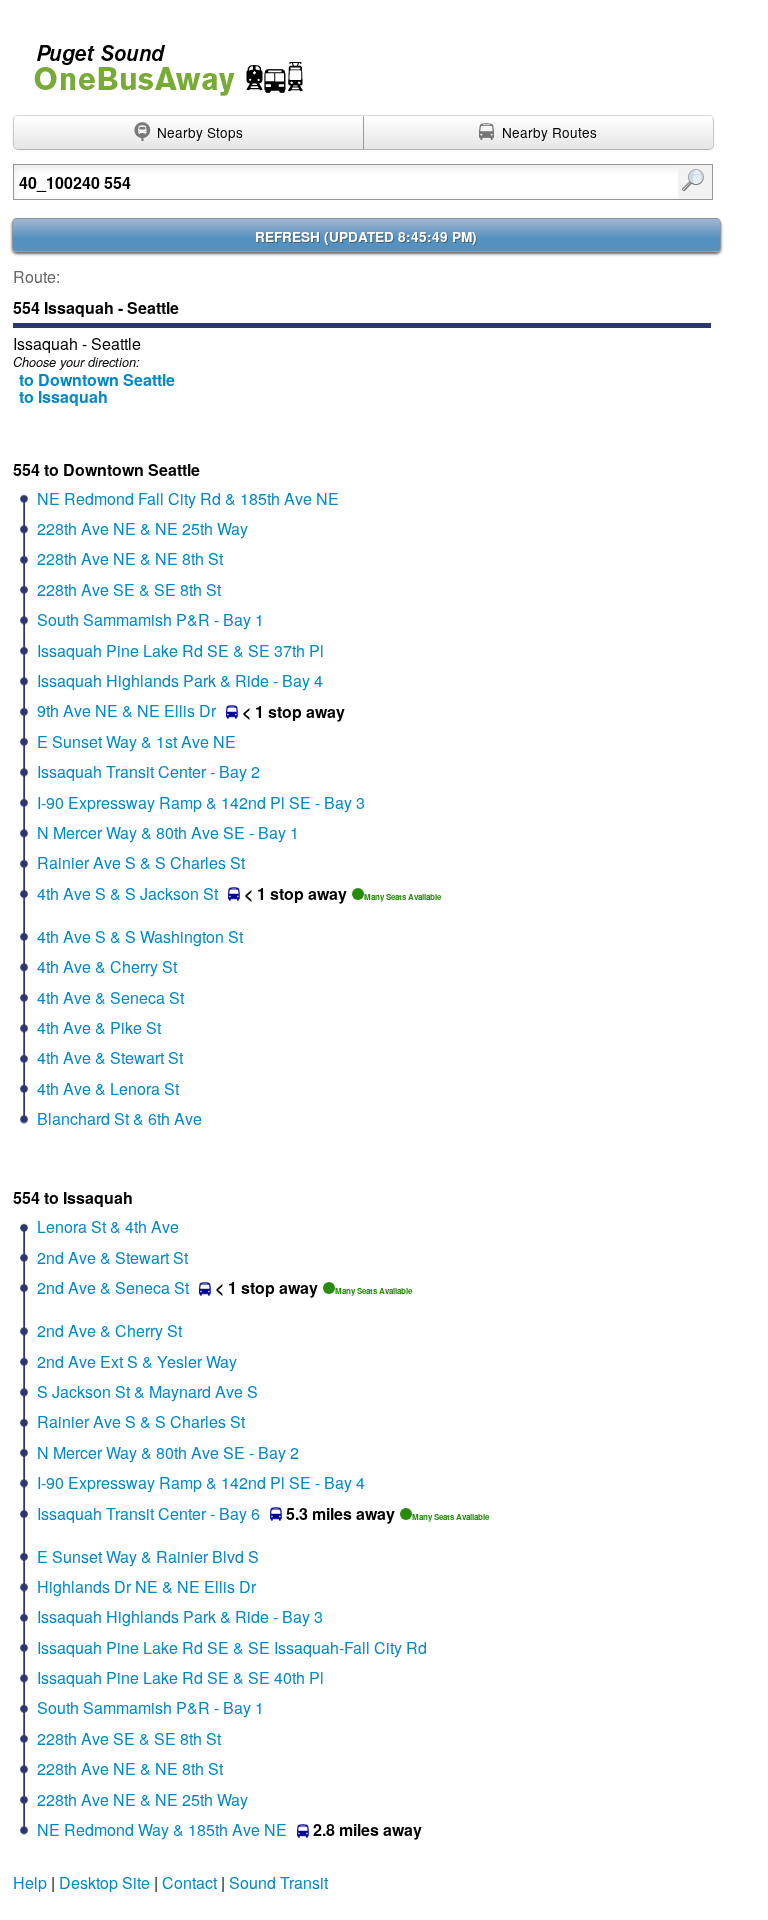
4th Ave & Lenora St (108, 1088)
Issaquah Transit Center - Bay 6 (148, 1513)
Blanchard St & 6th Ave (119, 1118)
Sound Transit (278, 1882)
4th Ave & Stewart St (110, 1057)
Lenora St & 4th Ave (108, 1226)
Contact (189, 1882)
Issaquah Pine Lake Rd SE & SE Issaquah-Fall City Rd (232, 1647)
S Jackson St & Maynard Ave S (147, 1391)
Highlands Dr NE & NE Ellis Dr (146, 1586)
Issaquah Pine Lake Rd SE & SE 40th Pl (180, 1677)
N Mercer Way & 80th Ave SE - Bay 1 (168, 832)
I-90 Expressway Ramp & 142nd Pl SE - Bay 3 (201, 802)
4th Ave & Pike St (99, 1027)
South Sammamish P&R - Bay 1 (150, 619)
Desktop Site (104, 1882)
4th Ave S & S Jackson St (127, 893)
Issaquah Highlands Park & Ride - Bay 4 (180, 680)
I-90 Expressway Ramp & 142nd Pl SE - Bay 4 (201, 1482)
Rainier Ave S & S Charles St (141, 862)
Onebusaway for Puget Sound (160, 61)
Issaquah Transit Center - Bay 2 (148, 771)
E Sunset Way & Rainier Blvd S (148, 1556)
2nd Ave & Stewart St (112, 1257)
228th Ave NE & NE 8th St (130, 558)
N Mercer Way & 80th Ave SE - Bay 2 (168, 1452)
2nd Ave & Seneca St (113, 1287)
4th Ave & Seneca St (110, 997)
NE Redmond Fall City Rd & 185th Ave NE (188, 498)
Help (30, 1882)
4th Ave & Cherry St (107, 966)
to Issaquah (63, 396)
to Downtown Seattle (97, 379)
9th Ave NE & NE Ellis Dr (126, 710)
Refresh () (366, 236)
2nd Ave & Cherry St (109, 1330)
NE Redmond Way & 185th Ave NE (162, 1829)
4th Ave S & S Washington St (140, 936)
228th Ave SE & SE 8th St (129, 589)
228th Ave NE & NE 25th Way (142, 528)
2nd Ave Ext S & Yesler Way (137, 1361)
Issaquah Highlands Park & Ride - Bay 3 (180, 1616)
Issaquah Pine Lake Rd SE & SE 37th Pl (180, 650)
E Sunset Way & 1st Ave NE (136, 741)
